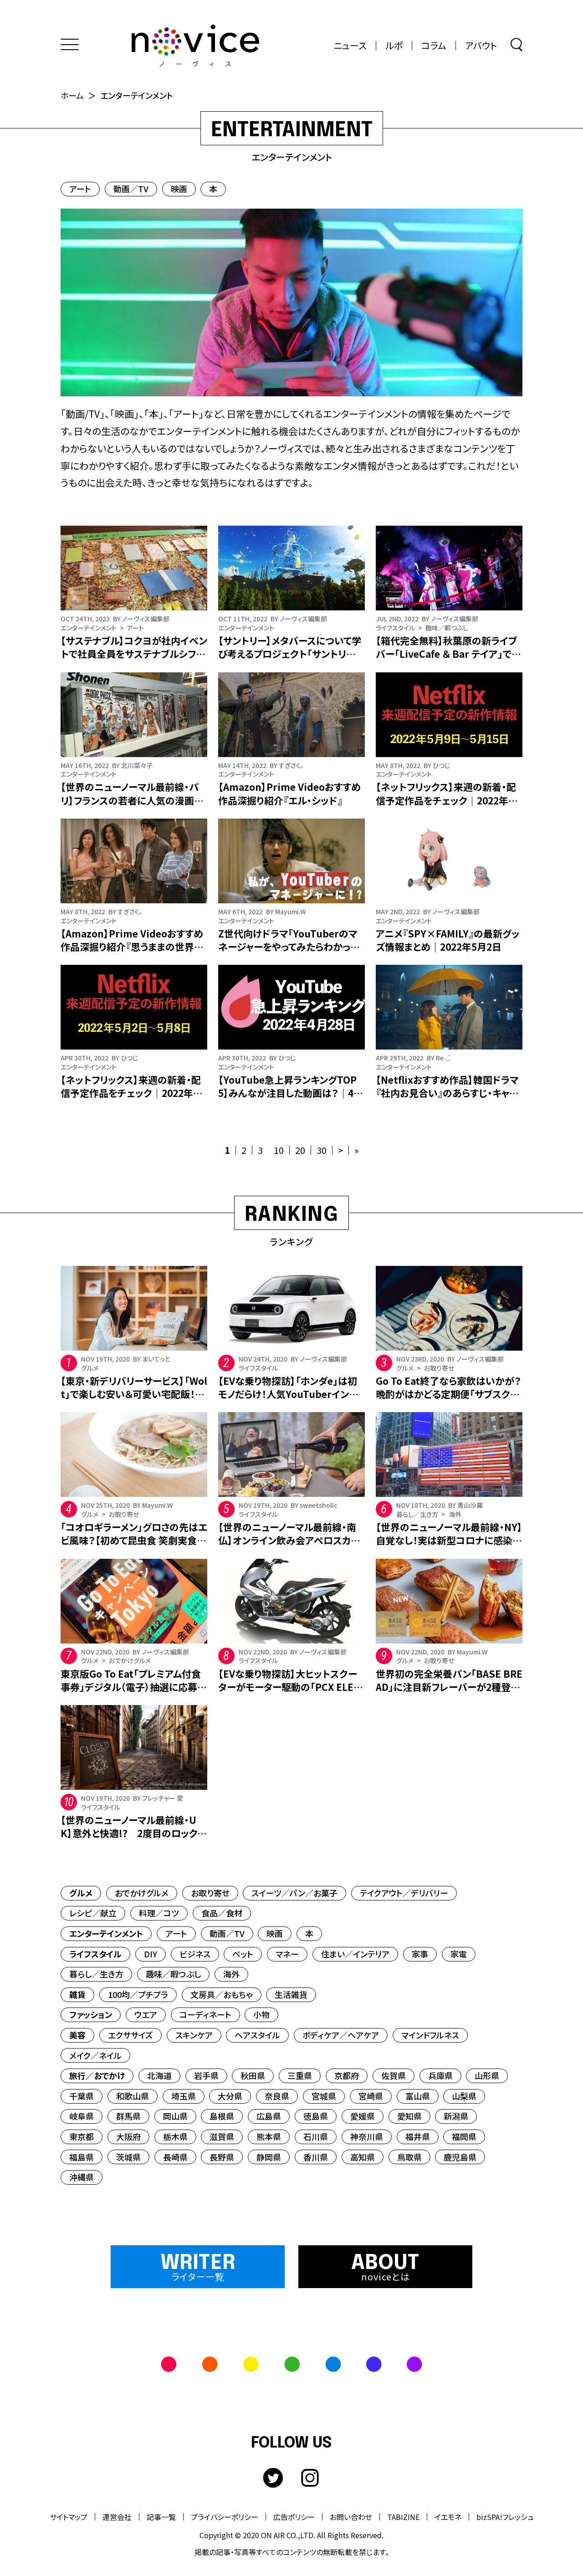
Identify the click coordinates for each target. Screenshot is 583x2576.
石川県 (316, 2136)
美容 (77, 2035)
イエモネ (448, 2517)
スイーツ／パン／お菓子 (294, 1893)
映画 (179, 189)
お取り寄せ (210, 1893)
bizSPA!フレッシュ (505, 2517)
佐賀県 (394, 2075)
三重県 (300, 2075)
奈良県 (277, 2096)
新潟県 (456, 2116)
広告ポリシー (294, 2517)
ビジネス (195, 1954)
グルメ (81, 1893)
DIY (151, 1954)
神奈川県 (367, 2136)
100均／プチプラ (138, 1994)
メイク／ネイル (95, 2055)
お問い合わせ (351, 2517)
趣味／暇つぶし (173, 1974)
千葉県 (82, 2096)
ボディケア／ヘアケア (341, 2035)
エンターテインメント (106, 1933)
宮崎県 (371, 2096)
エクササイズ (130, 2035)
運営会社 (117, 2517)
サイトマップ (69, 2517)
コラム (434, 46)
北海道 (159, 2075)
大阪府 (128, 2136)
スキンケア (194, 2035)
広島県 (269, 2116)
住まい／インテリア (355, 1954)
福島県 (82, 2157)
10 (279, 1150)
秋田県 (253, 2075)
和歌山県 (133, 2096)
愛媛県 (363, 2116)
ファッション (91, 2014)
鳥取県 (409, 2157)
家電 (459, 1954)
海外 (231, 1974)
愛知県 (409, 2116)
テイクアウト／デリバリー (404, 1893)
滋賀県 (222, 2136)
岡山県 (175, 2116)
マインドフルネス (430, 2035)
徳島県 (316, 2116)
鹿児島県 (460, 2157)
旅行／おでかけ (97, 2075)
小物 (261, 2014)
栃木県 (175, 2136)
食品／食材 (222, 1913)
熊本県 (269, 2136)
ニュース (350, 46)
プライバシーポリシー (225, 2517)
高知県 (363, 2157)
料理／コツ (159, 1913)
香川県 (316, 2157)
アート (80, 189)
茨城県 (128, 2157)
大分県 (230, 2096)
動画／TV (131, 189)
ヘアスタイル (257, 2035)
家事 (420, 1954)
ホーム (72, 95)
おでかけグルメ (142, 1893)
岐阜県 (82, 2116)
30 (322, 1150)
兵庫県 (440, 2075)
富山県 (418, 2096)
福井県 (418, 2136)
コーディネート (205, 2014)
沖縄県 (82, 2177)
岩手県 (206, 2075)
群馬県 (128, 2116)
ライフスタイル (95, 1954)
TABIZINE (403, 2517)
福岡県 (464, 2136)
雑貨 (77, 1994)
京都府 (347, 2075)
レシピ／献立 (93, 1913)
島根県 (222, 2116)
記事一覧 (161, 2517)
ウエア (146, 2014)
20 (300, 1150)
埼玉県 (184, 2096)
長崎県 (175, 2157)
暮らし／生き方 (96, 1974)
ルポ (394, 46)
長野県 (222, 2157)
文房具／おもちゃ (222, 1994)
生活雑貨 (291, 1994)
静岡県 (269, 2157)
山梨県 (464, 2096)
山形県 (487, 2075)
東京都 (82, 2136)
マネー (287, 1954)
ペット (243, 1954)
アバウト (481, 46)
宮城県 (324, 2096)
